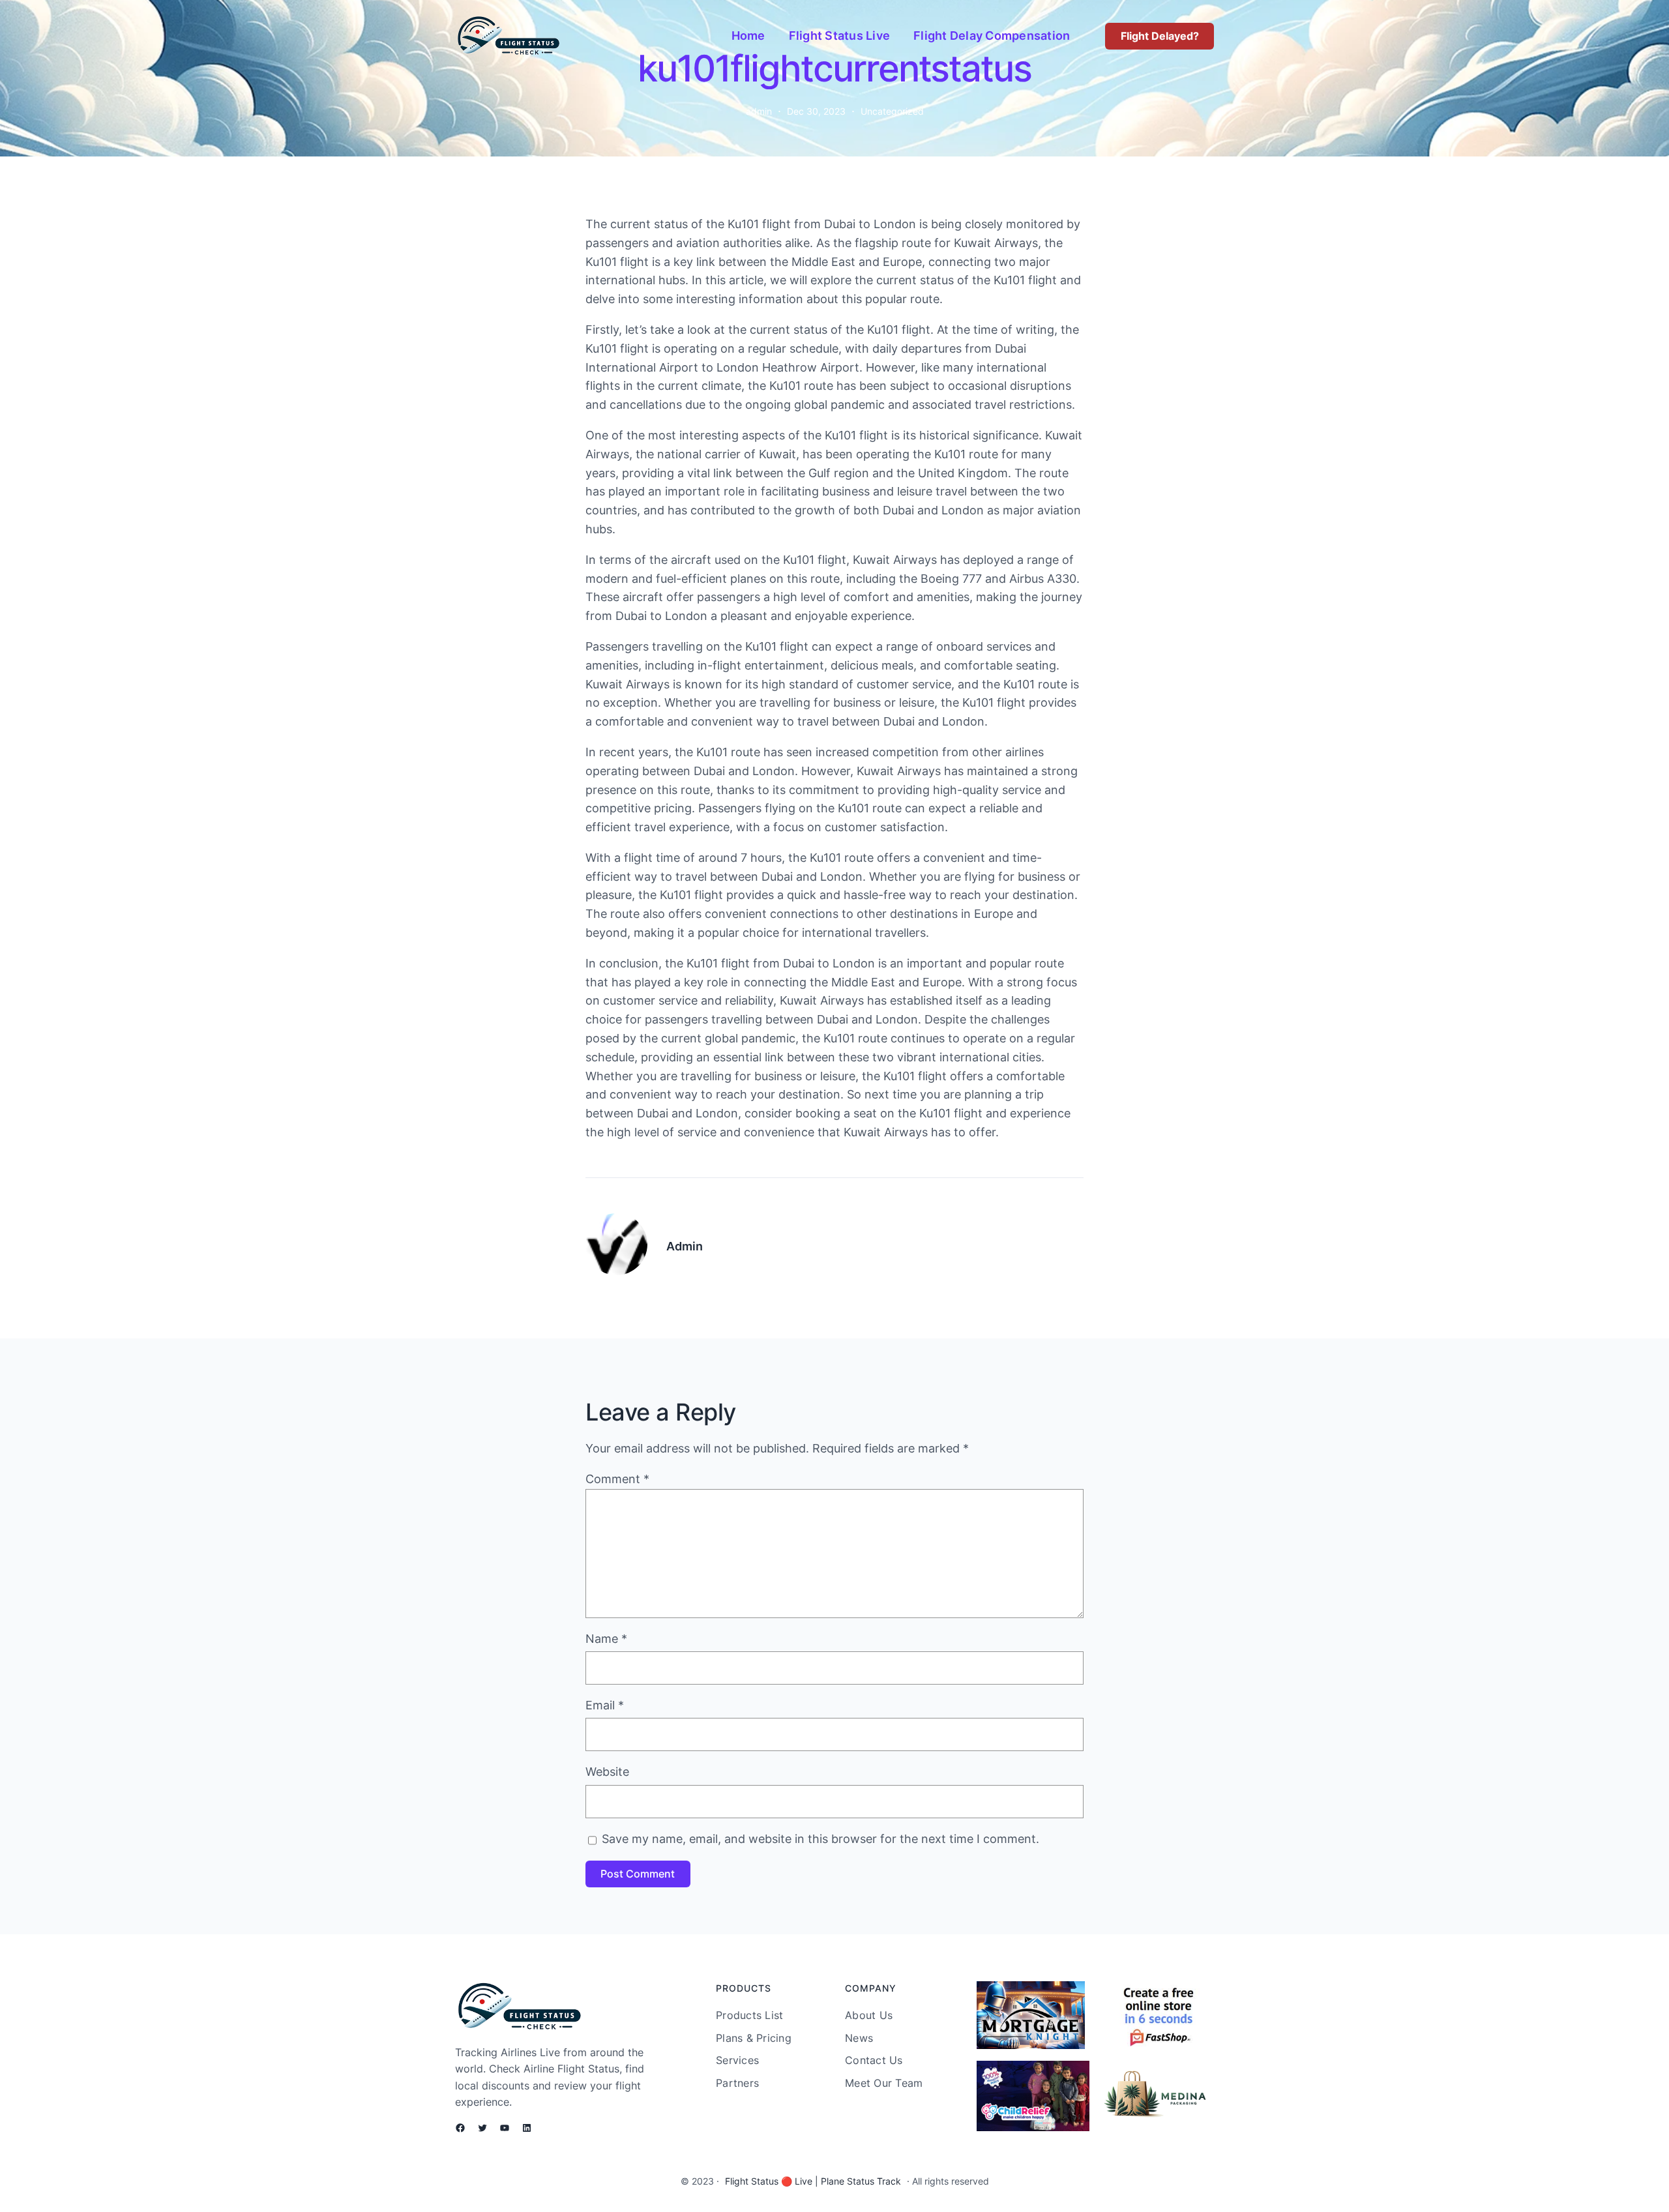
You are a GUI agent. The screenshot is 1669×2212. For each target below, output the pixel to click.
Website (607, 1772)
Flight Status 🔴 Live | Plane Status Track (813, 2181)
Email (605, 1705)
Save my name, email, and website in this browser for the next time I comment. (820, 1839)
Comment (617, 1479)
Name (606, 1639)
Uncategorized (892, 111)
